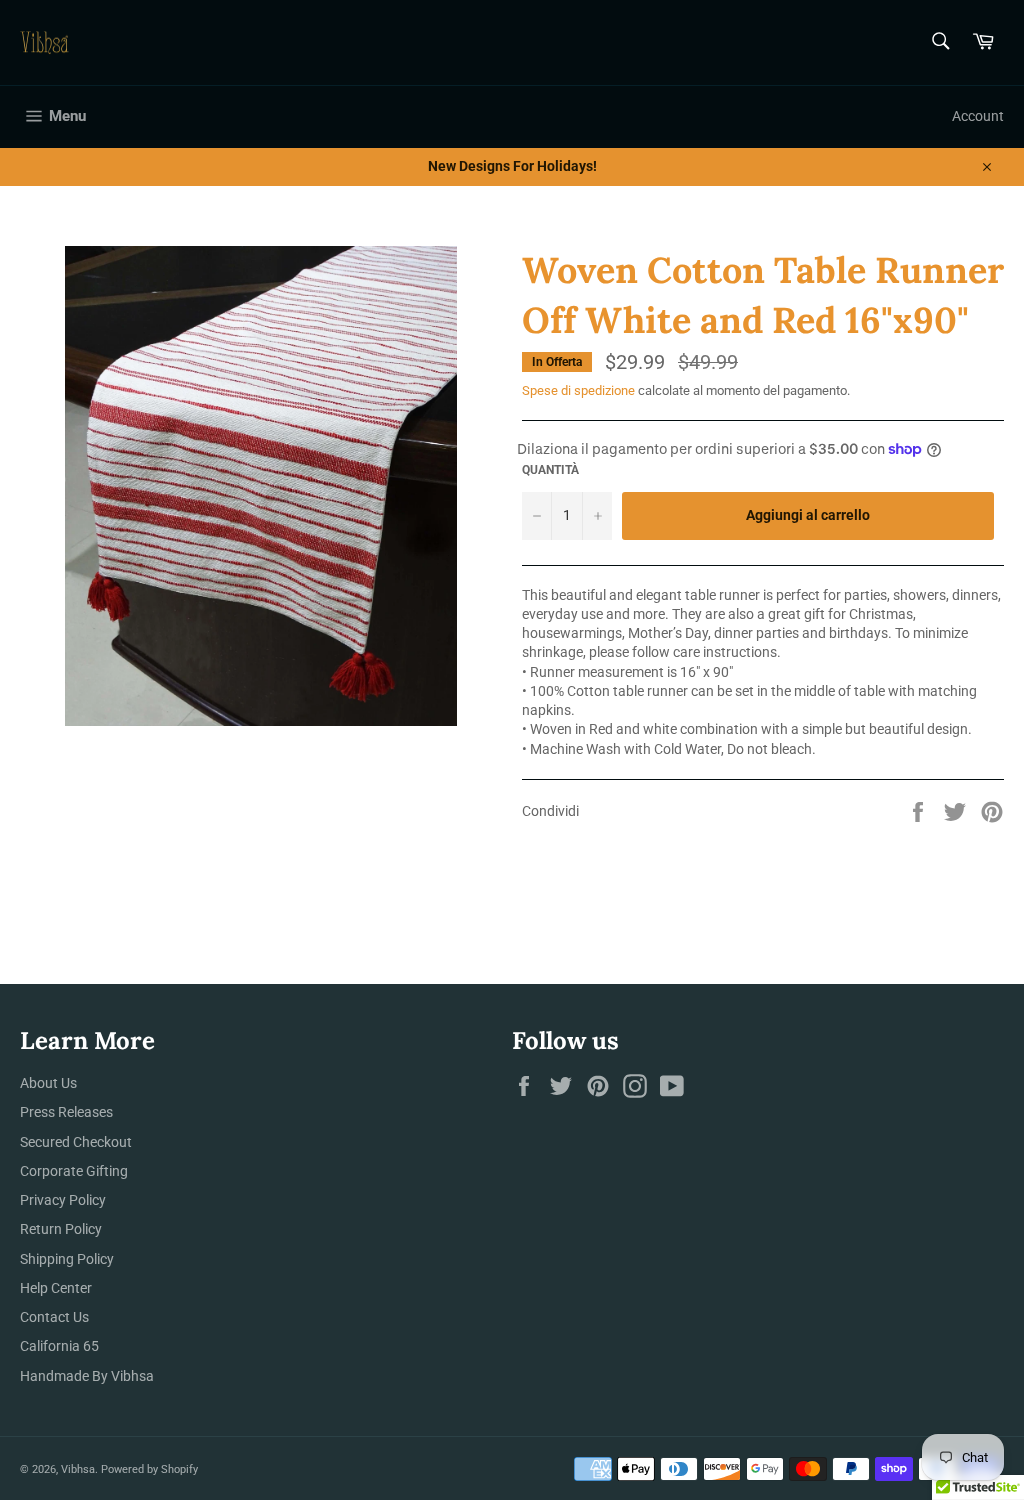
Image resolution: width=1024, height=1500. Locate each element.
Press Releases (66, 1112)
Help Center (56, 1288)
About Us (48, 1083)
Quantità (550, 470)
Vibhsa (78, 1469)
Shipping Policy (67, 1259)
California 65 (59, 1346)
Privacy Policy (63, 1200)
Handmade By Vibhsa (87, 1376)
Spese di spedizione (578, 390)
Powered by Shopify (149, 1469)
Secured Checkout (76, 1142)
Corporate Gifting (74, 1171)
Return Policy (61, 1229)
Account (978, 116)
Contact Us (54, 1317)
